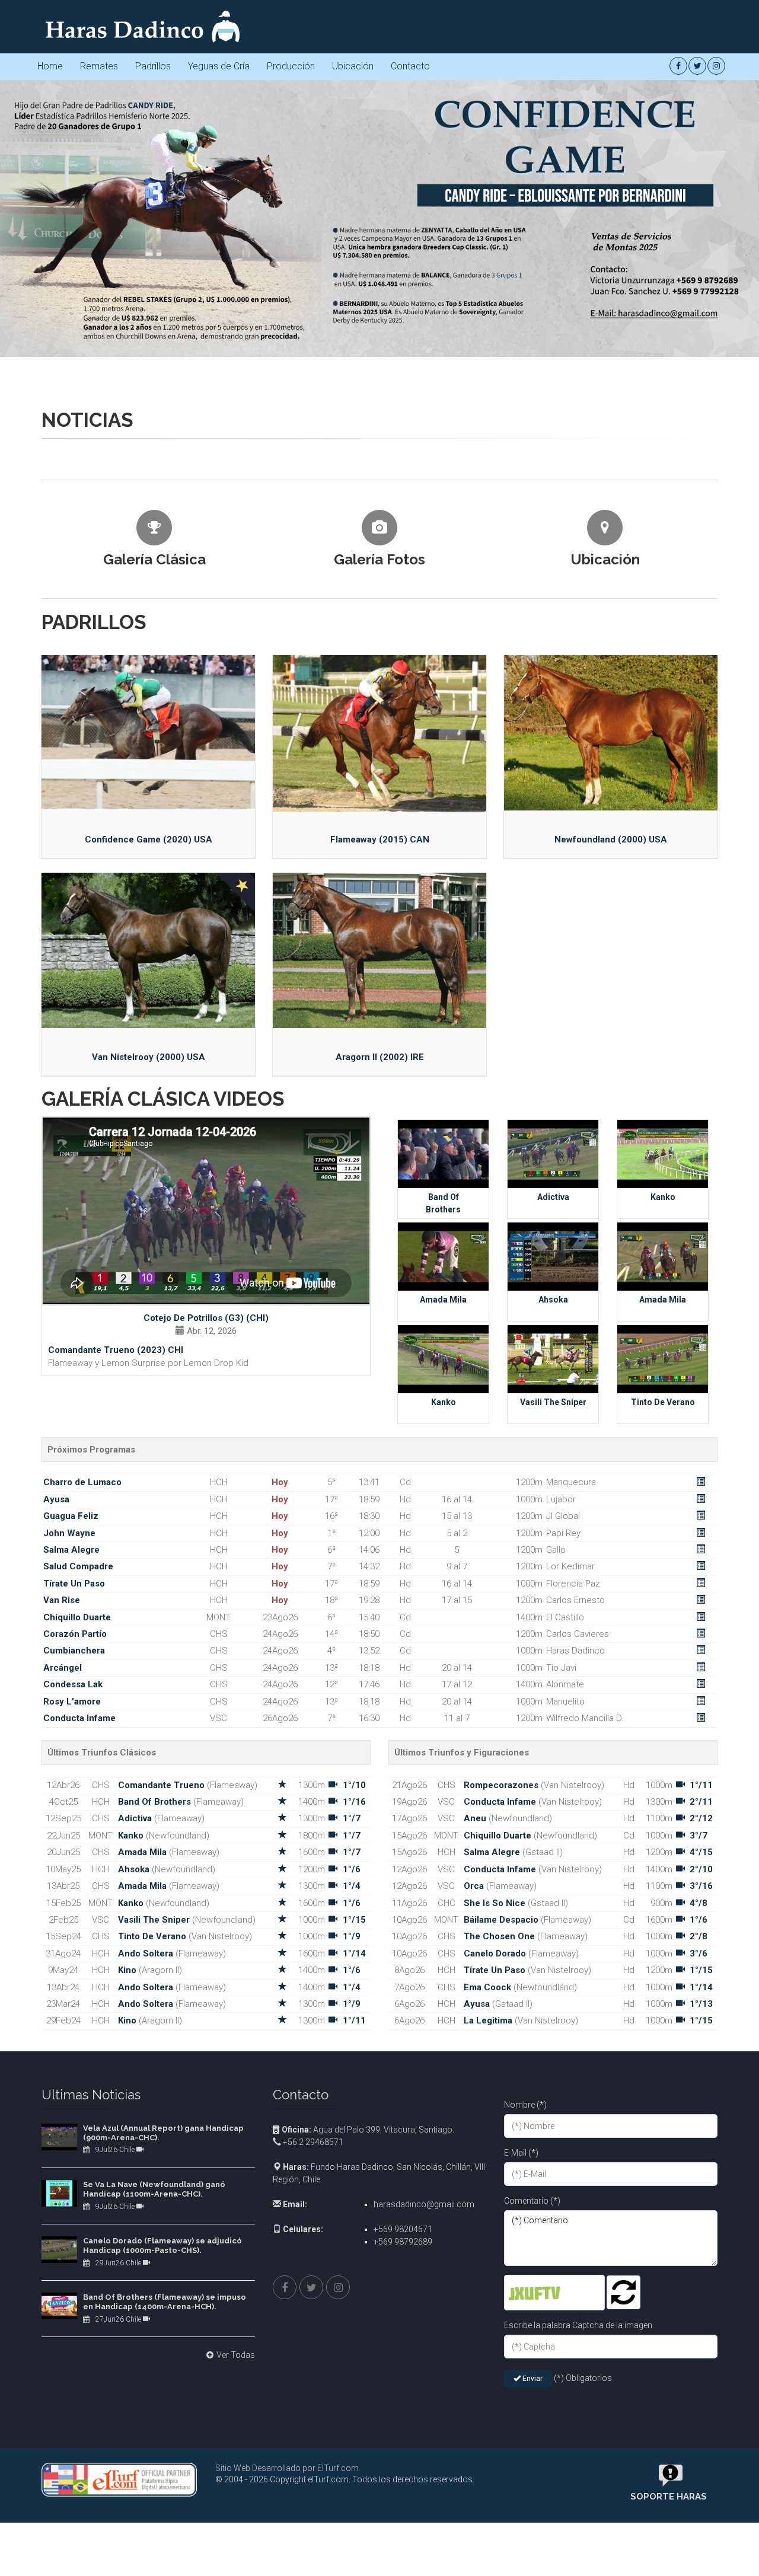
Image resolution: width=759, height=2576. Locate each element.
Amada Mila (443, 1617)
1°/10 (354, 2102)
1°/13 (701, 2321)
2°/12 (701, 2136)
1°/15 (354, 2237)
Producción (291, 66)
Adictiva (553, 1514)
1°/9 (352, 2253)
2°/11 (701, 2119)
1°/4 (352, 2203)
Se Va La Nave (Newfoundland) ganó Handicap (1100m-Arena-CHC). (154, 2506)
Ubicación (353, 66)
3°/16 (701, 2203)
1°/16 (354, 2119)
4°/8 (699, 2220)
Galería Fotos (379, 877)
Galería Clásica (154, 877)
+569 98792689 (403, 2559)
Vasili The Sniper (553, 1719)
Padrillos (153, 66)
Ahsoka (553, 1617)
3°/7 (699, 2153)
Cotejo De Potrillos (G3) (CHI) (206, 1635)
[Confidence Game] (148, 1049)
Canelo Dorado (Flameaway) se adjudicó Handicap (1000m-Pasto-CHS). (162, 2563)
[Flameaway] (379, 1051)
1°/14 (354, 2271)
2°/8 (699, 2253)
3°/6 (699, 2271)
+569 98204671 (403, 2546)
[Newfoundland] (611, 1050)
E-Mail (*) (521, 2470)
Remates (99, 66)
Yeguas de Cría (219, 66)
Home (50, 66)
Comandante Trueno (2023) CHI (116, 1667)
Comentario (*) (532, 2518)
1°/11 (354, 2338)
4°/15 (701, 2169)
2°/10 (701, 2186)
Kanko (663, 1514)
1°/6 (352, 2186)
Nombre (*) (525, 2422)
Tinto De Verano (663, 1719)
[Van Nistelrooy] (148, 1268)
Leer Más (117, 723)
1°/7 (352, 2136)
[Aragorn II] (379, 1268)
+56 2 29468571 (312, 2459)
